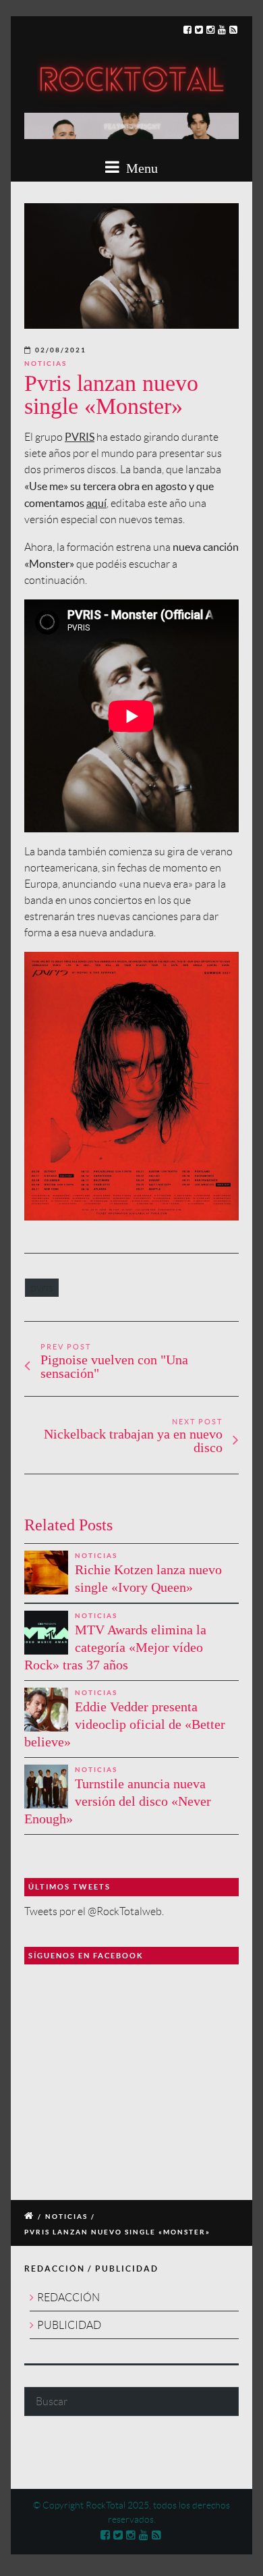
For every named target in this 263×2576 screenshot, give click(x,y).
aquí (96, 503)
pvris (42, 1288)
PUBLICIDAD (69, 2325)
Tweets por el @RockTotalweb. (94, 1911)
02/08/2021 (61, 350)
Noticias (46, 364)
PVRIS (80, 437)
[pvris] (131, 266)
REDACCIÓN (68, 2298)
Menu (140, 168)
